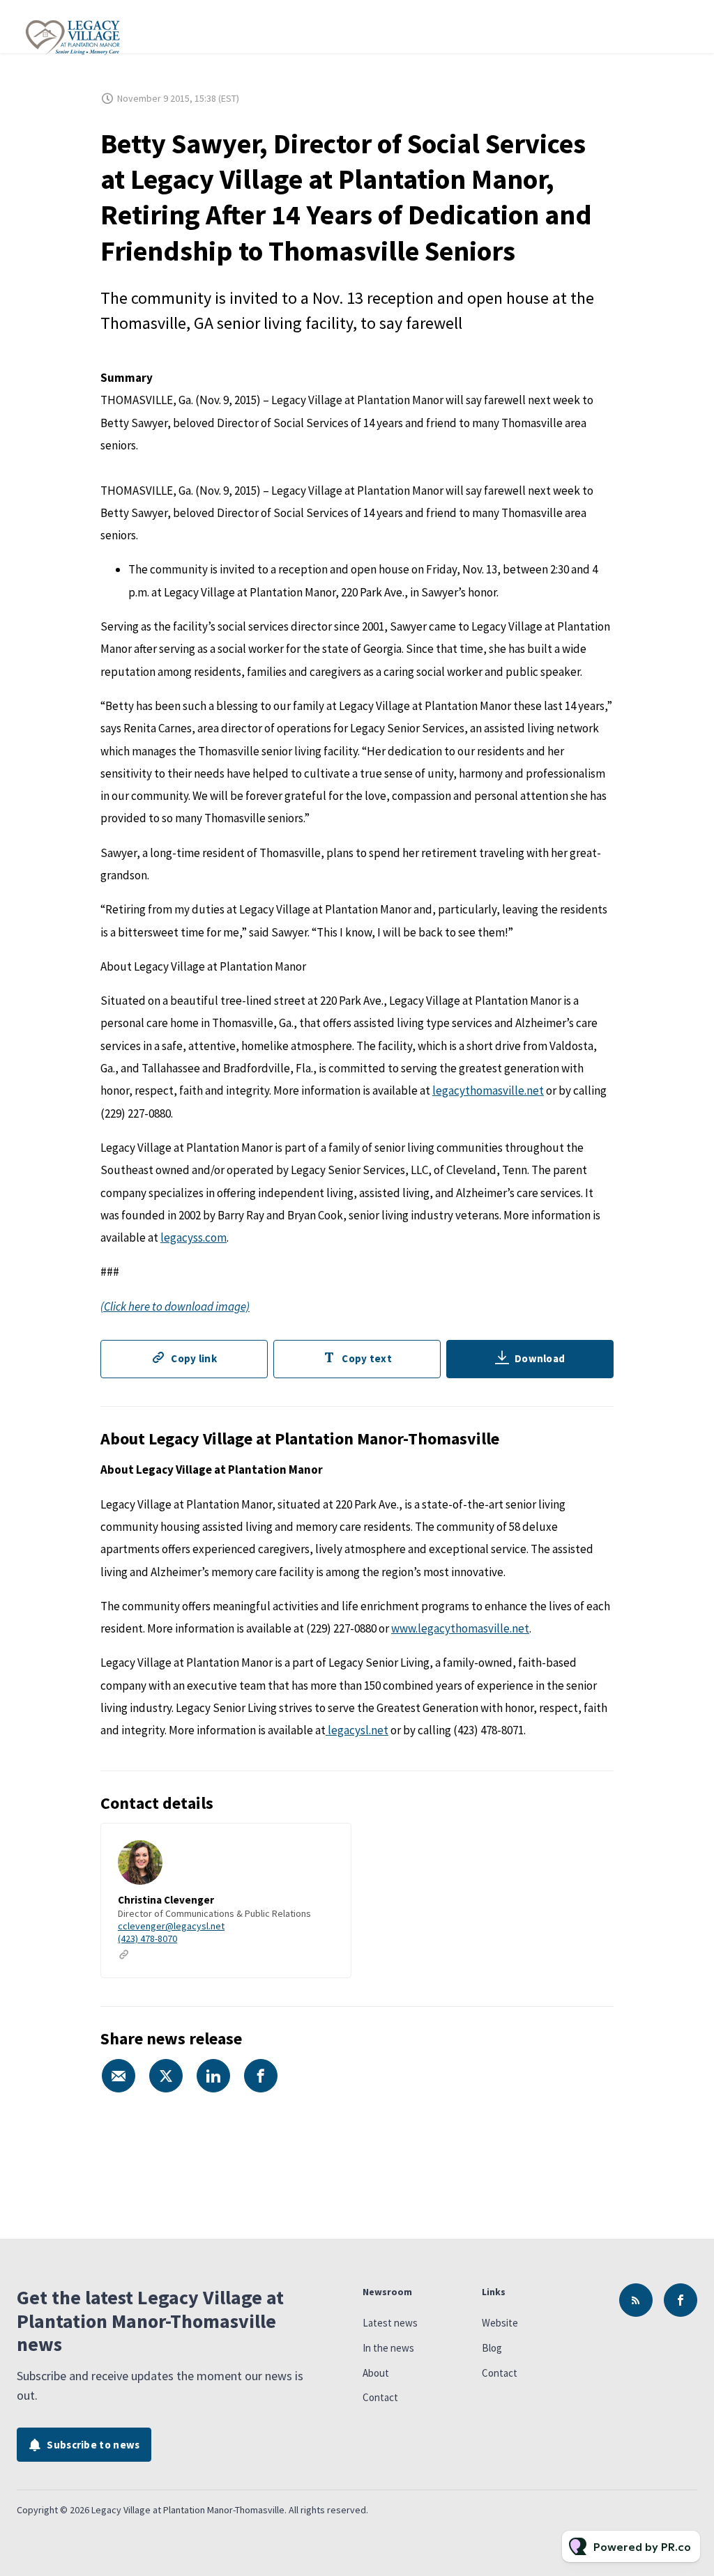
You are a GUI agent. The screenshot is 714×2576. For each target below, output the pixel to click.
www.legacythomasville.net (460, 1628)
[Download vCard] (326, 1846)
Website (500, 2323)
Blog (492, 2348)
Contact (380, 2397)
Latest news (390, 2323)
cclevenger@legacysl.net (171, 1926)
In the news (388, 2348)
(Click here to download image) (175, 1306)
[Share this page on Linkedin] (213, 2076)
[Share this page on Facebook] (261, 2076)
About (376, 2373)
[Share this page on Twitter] (166, 2076)
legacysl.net (357, 1730)
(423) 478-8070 (147, 1938)
